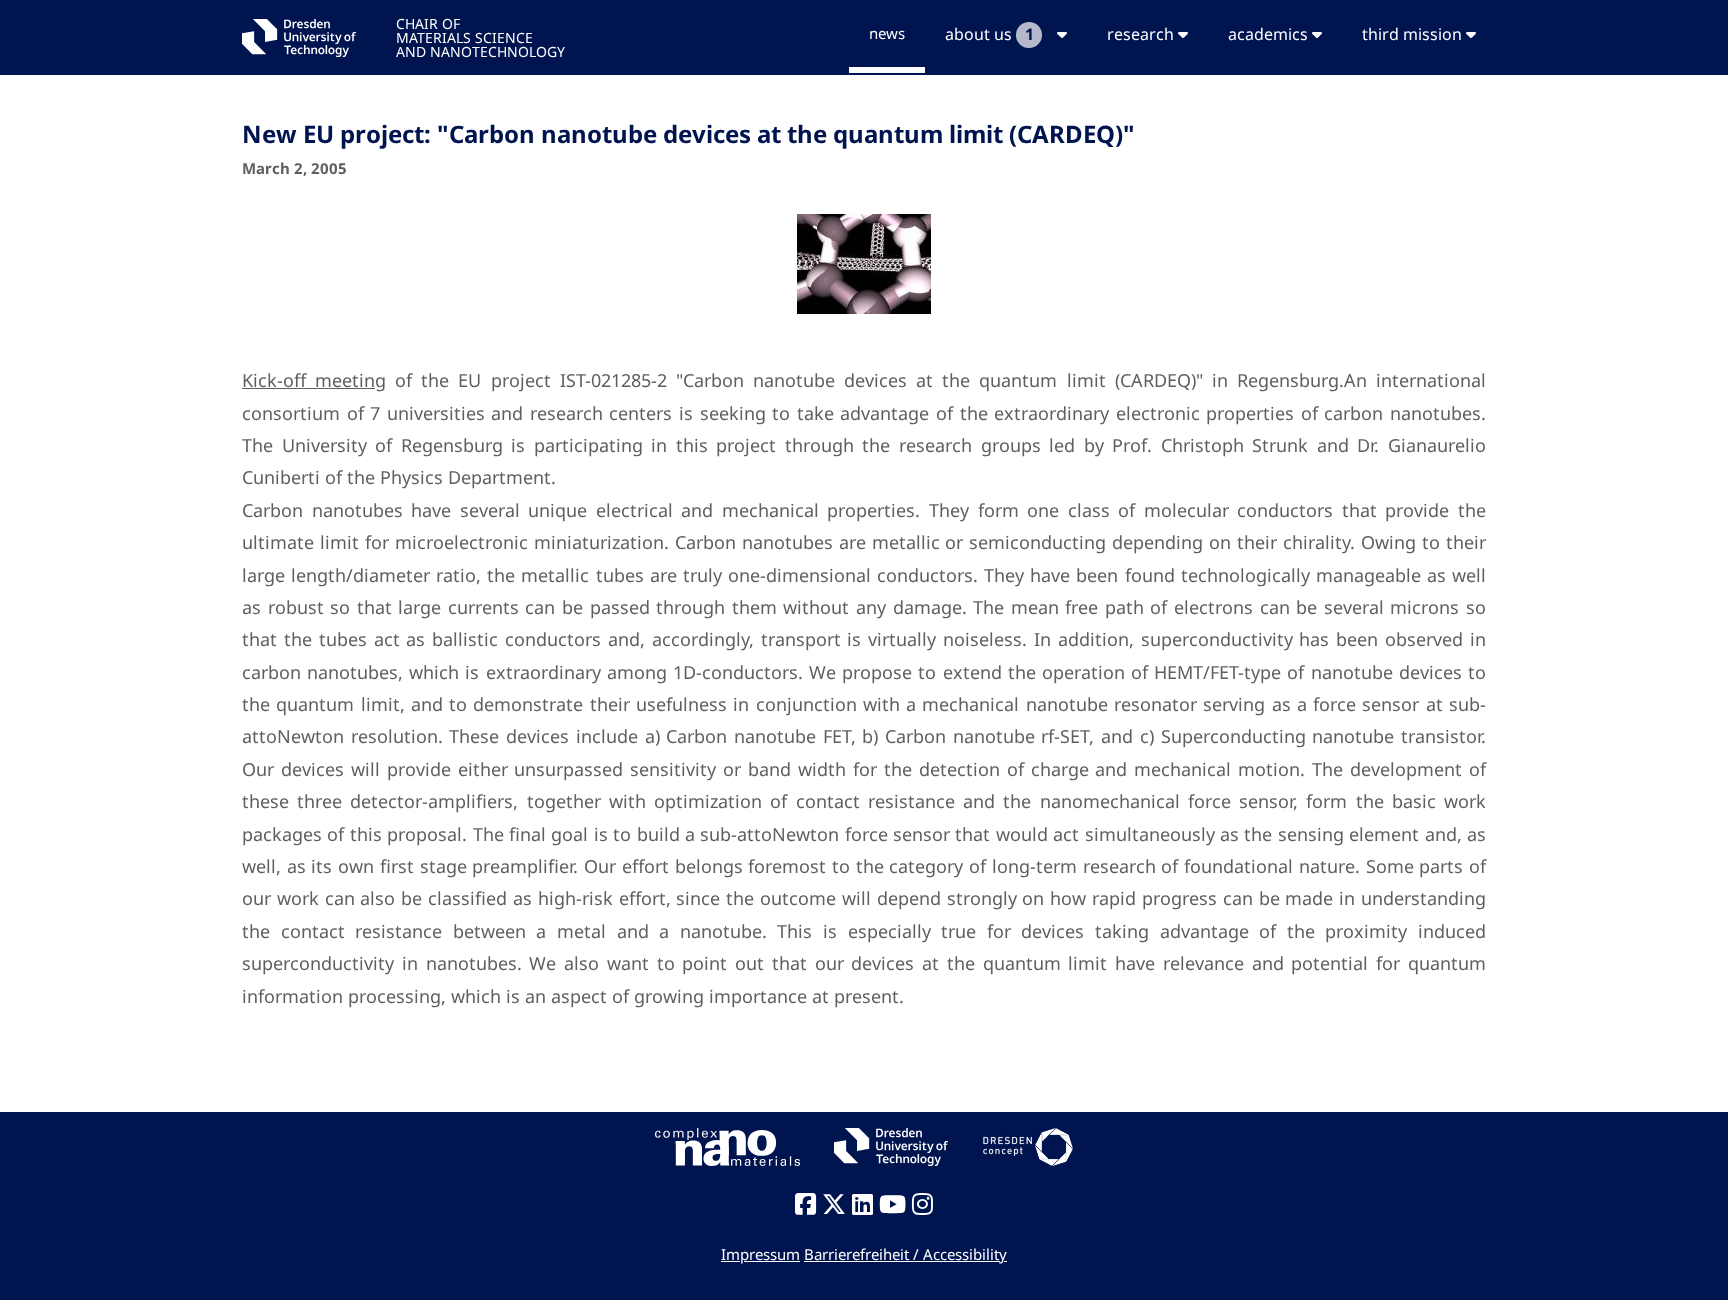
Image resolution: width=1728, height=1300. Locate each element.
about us (989, 34)
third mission (1414, 34)
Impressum (760, 1254)
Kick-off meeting (314, 380)
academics (1270, 34)
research (1142, 34)
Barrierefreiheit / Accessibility (905, 1254)
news (887, 33)
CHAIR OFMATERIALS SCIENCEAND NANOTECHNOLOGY (480, 36)
